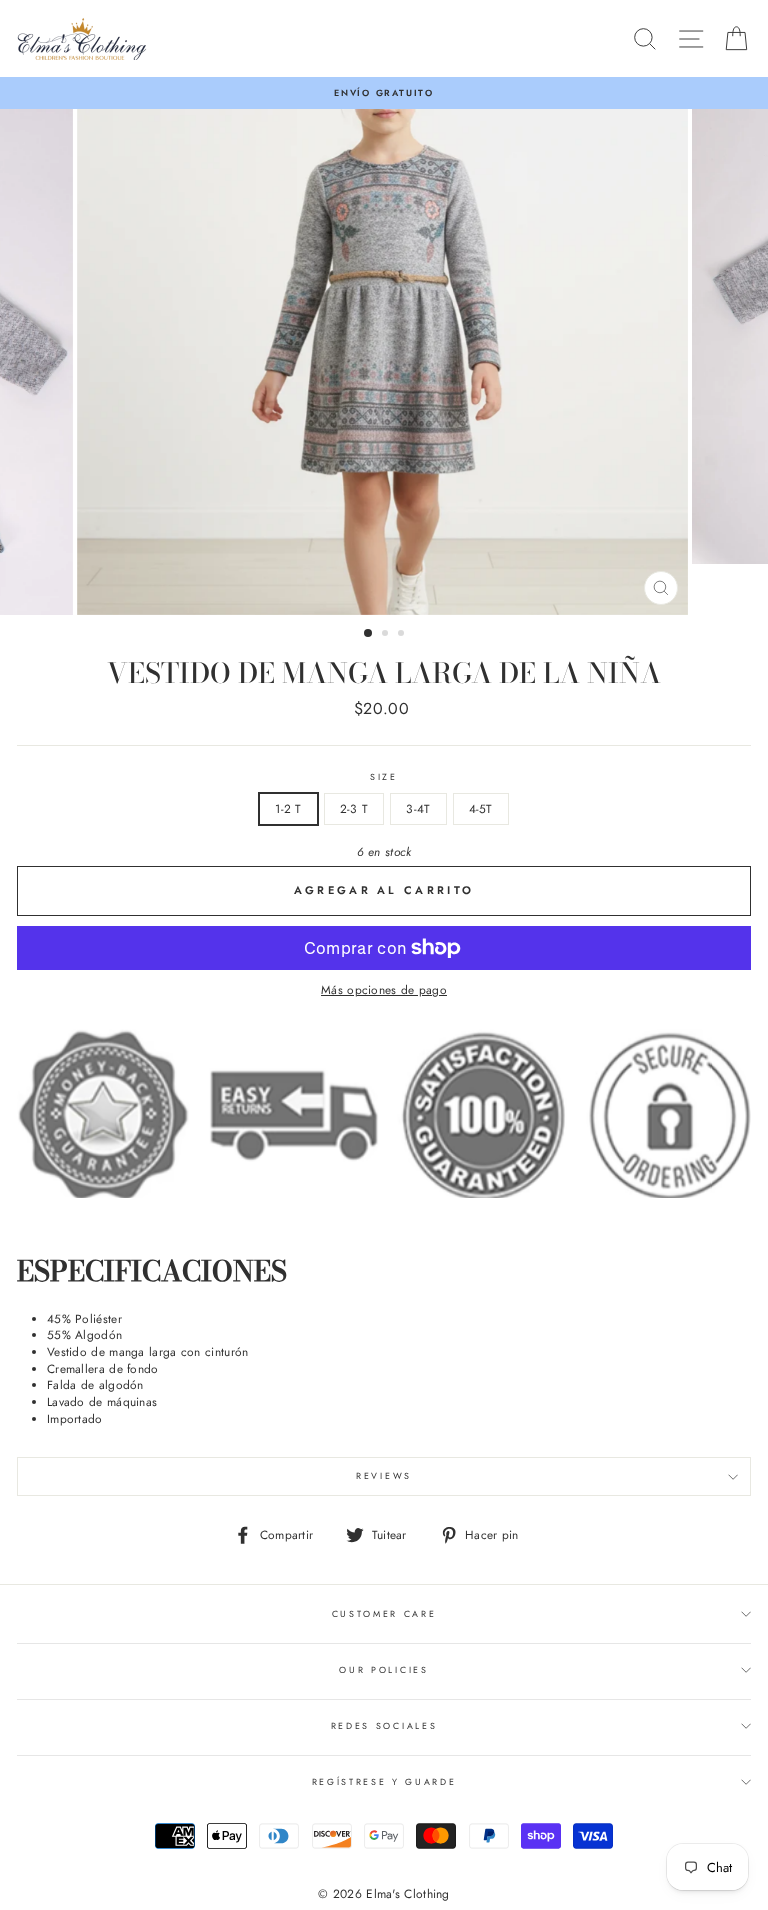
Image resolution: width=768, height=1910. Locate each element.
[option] (384, 93)
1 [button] (369, 634)
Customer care (384, 1613)
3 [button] (403, 635)
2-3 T (354, 808)
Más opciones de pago (384, 990)
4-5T (481, 808)
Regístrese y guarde (384, 1781)
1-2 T (288, 808)
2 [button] (387, 635)
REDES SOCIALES (384, 1725)
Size (384, 777)
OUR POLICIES (383, 1669)
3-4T (418, 808)
